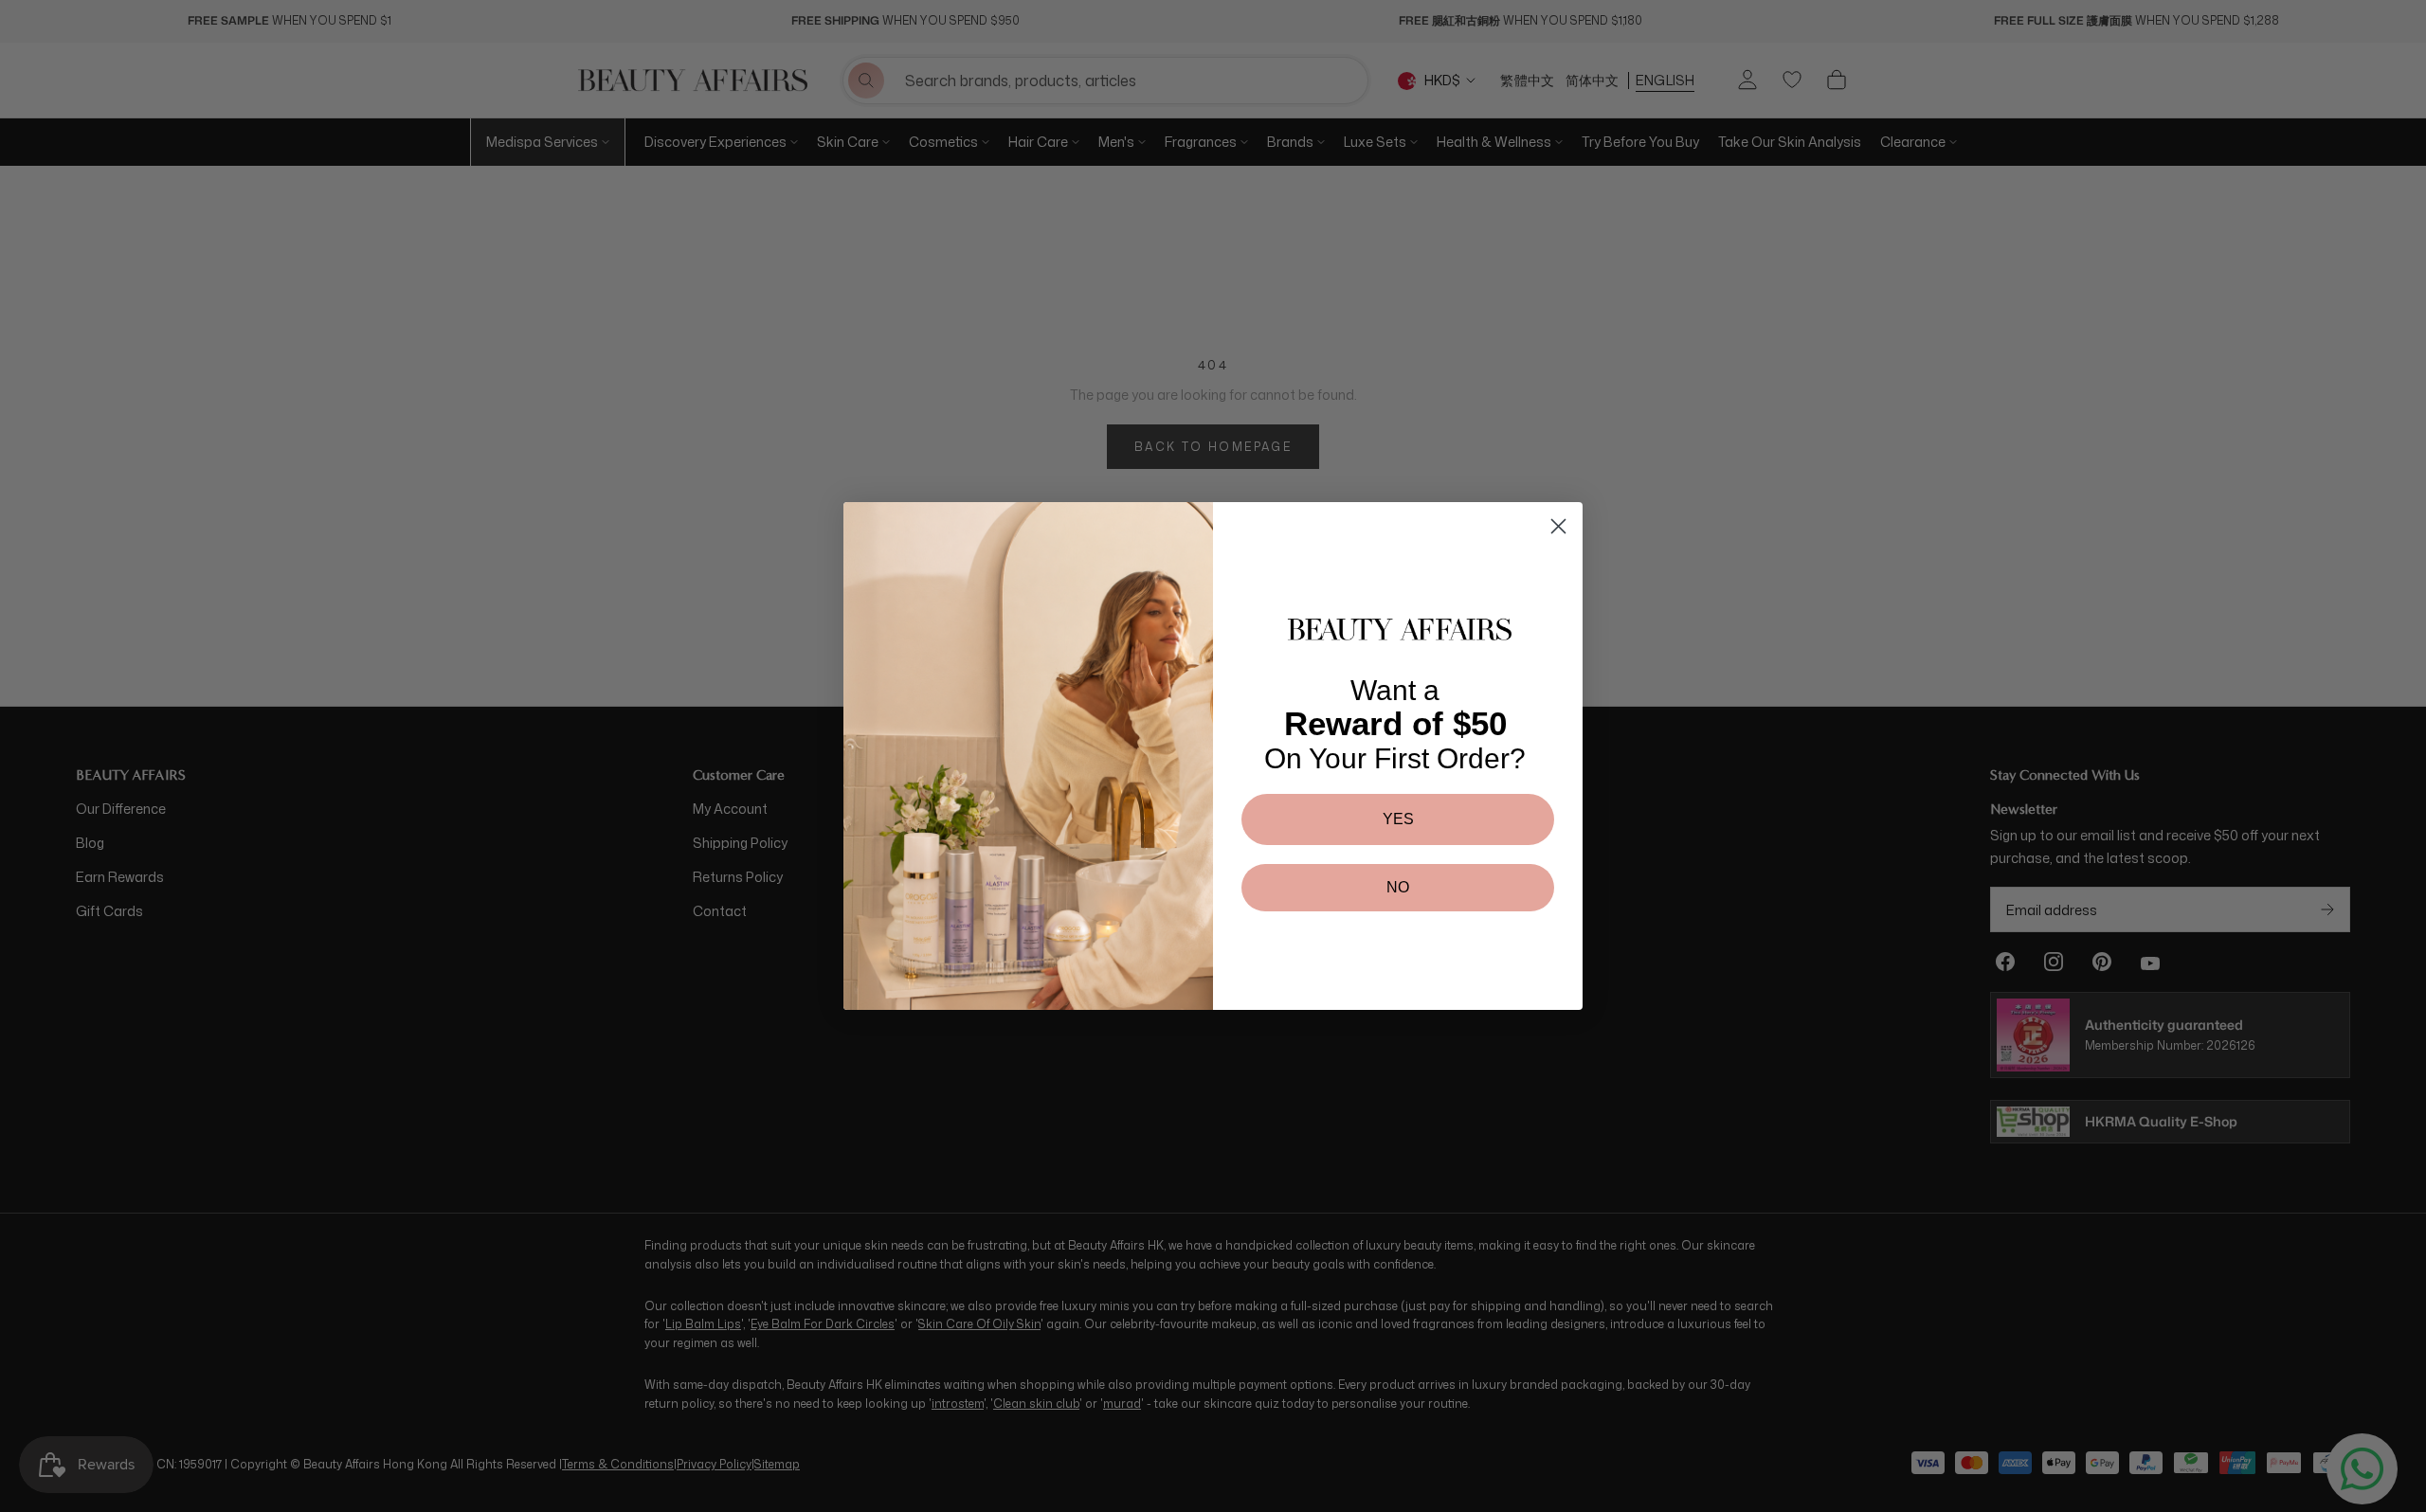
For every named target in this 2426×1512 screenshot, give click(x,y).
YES (1398, 819)
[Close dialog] (1558, 526)
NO (1398, 887)
